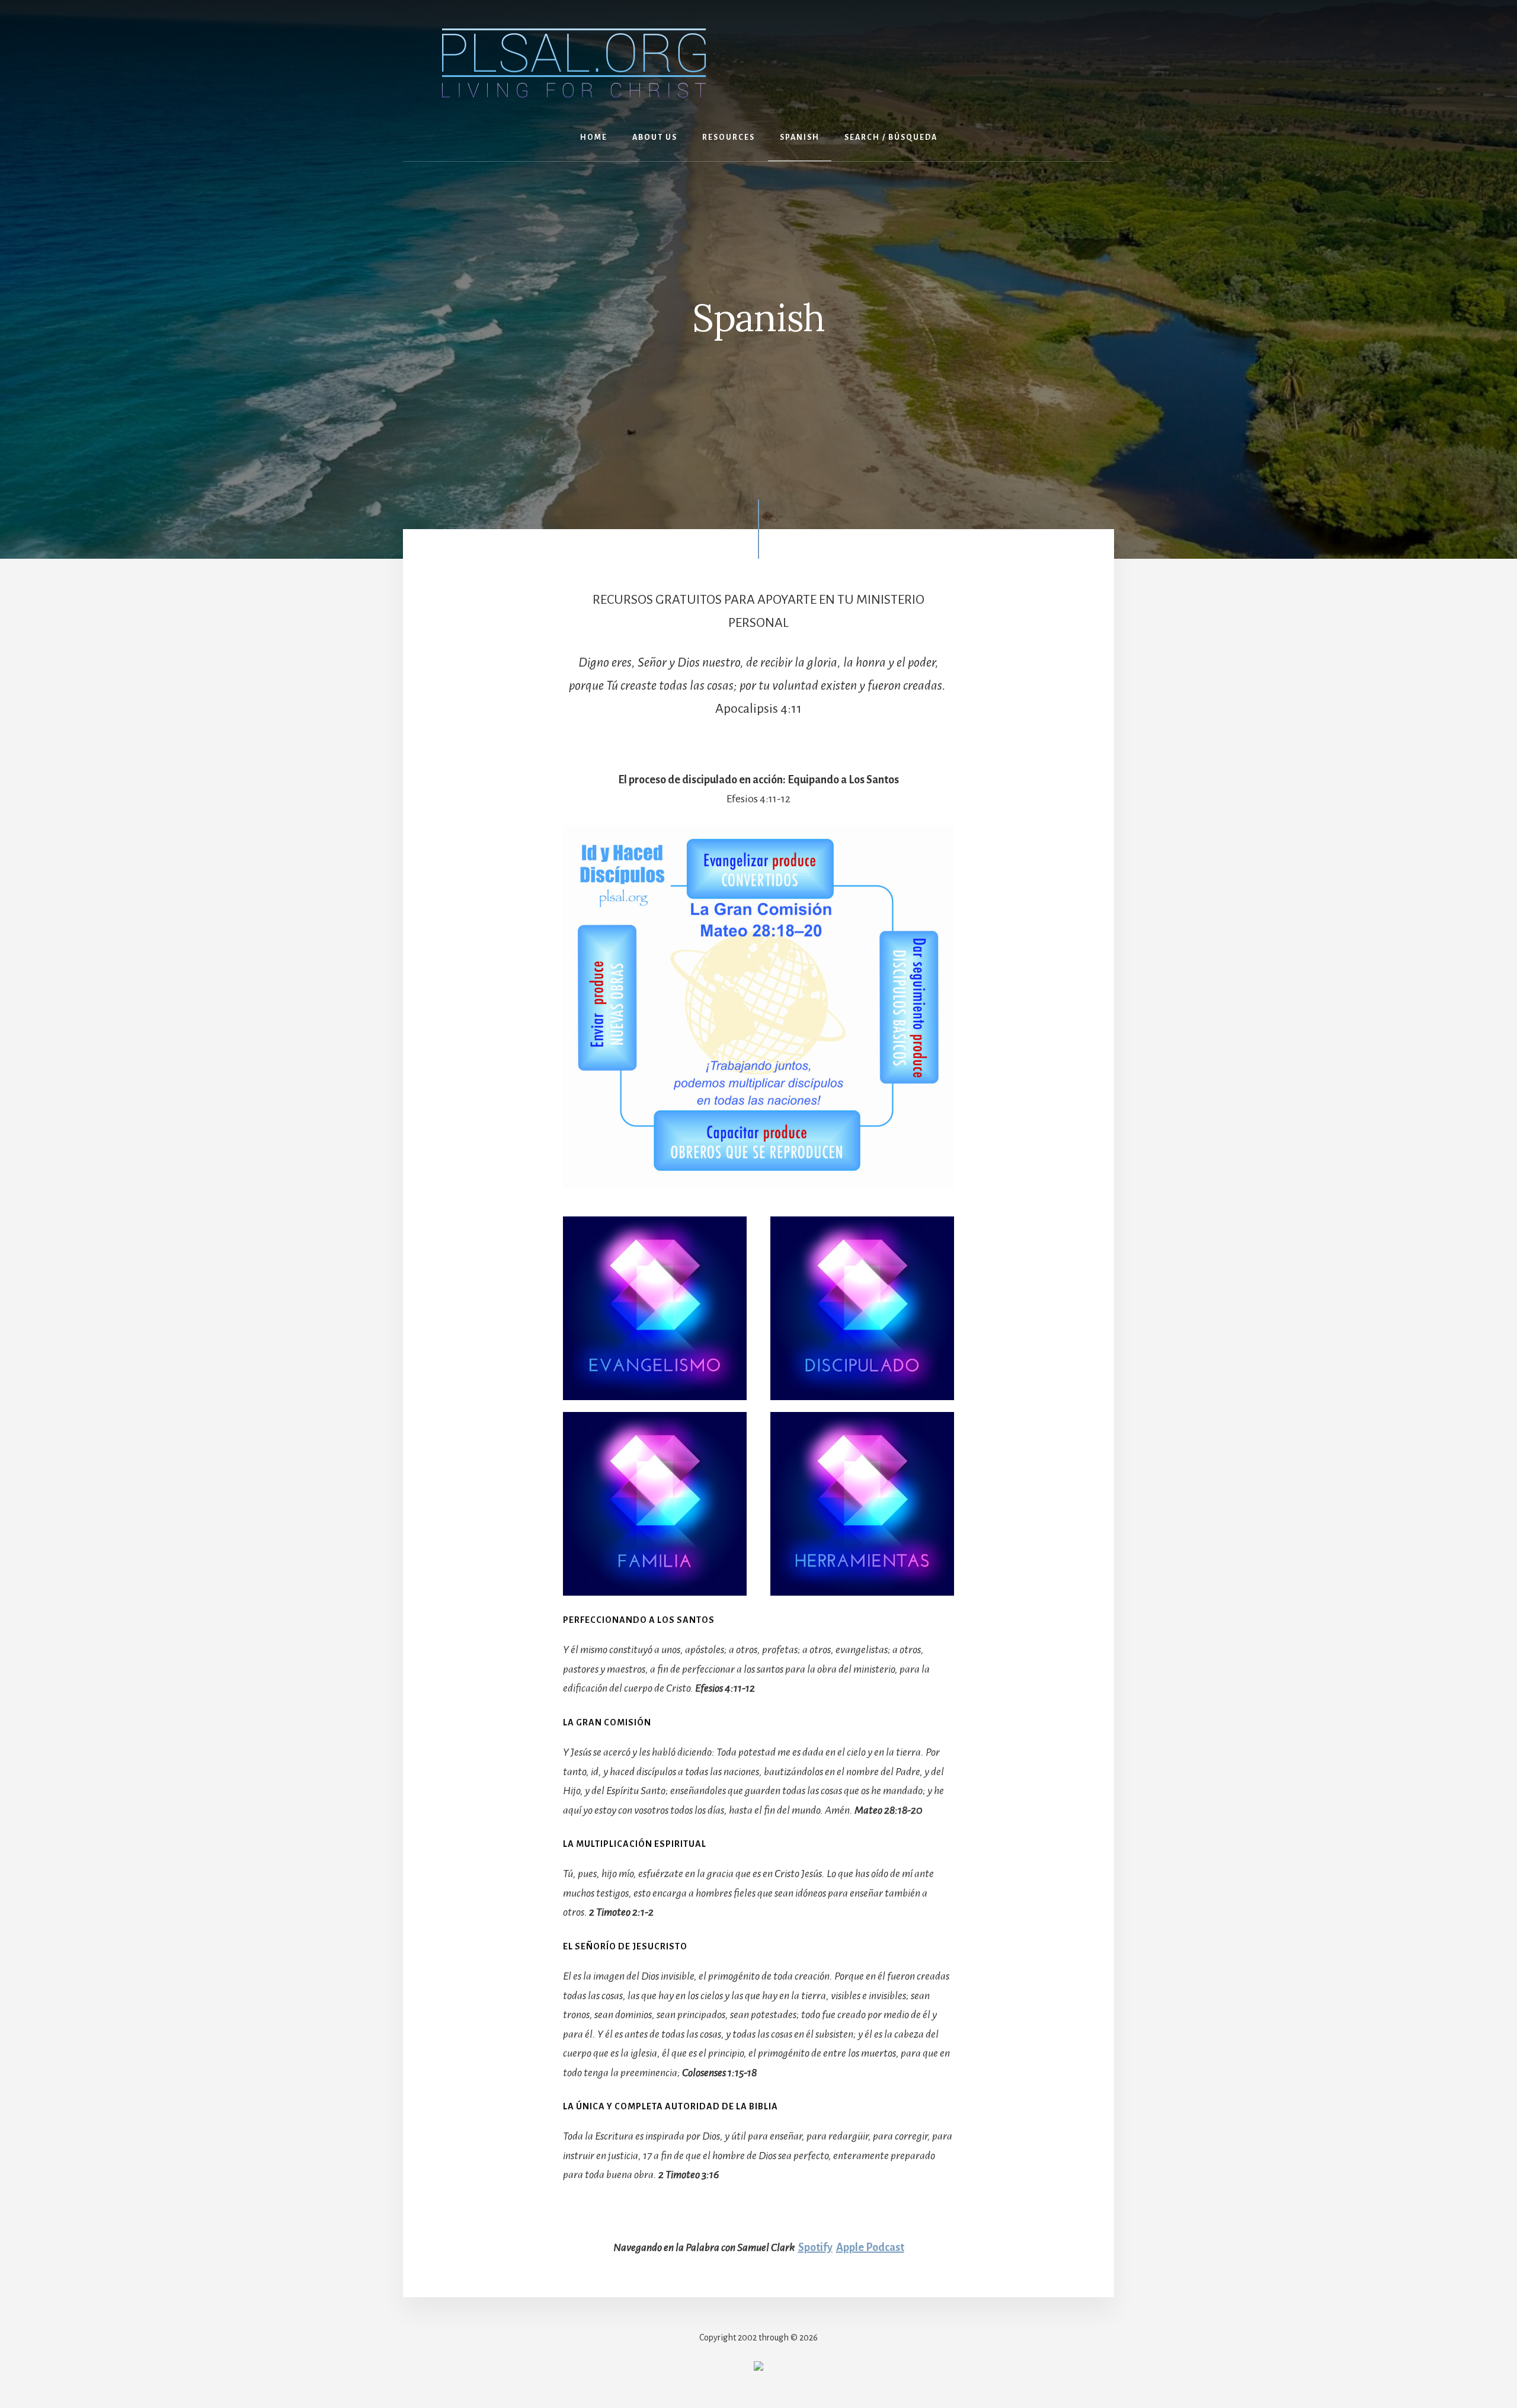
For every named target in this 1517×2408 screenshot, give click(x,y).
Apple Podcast (870, 2247)
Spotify (815, 2247)
